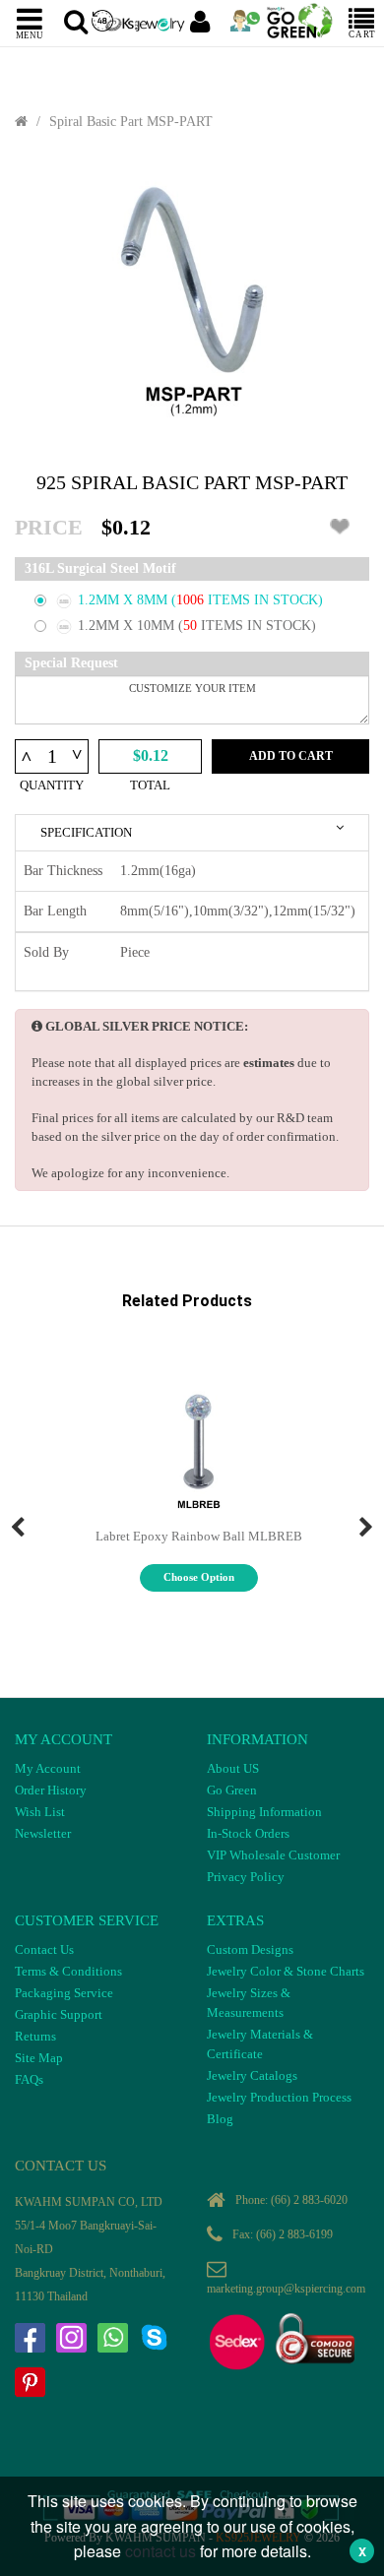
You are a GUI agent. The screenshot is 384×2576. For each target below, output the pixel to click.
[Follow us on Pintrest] (30, 2382)
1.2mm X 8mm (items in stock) (200, 600)
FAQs (29, 2079)
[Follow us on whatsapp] (112, 2338)
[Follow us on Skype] (154, 2338)
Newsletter (43, 1833)
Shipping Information (264, 1812)
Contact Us (44, 1949)
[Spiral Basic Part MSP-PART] (192, 302)
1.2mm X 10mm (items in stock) (197, 626)
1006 (192, 600)
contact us (160, 2551)
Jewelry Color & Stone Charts (286, 1971)
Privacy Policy (246, 1877)
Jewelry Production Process (279, 2097)
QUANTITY (52, 785)
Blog (220, 2119)
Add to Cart (291, 756)
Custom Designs (250, 1949)
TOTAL (150, 785)
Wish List (40, 1812)
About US (233, 1768)
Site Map (39, 2058)
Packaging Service (64, 1993)
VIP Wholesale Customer (273, 1855)
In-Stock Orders (248, 1833)
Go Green (232, 1790)
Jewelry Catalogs (252, 2075)
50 (192, 626)
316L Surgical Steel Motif (100, 568)
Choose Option (199, 1577)
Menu (30, 34)
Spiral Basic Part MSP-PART (131, 122)
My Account (48, 1768)
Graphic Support (59, 2014)
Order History (51, 1790)
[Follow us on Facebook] (30, 2338)
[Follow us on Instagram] (71, 2338)
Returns (35, 2036)
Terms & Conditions (68, 1971)
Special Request (71, 663)
